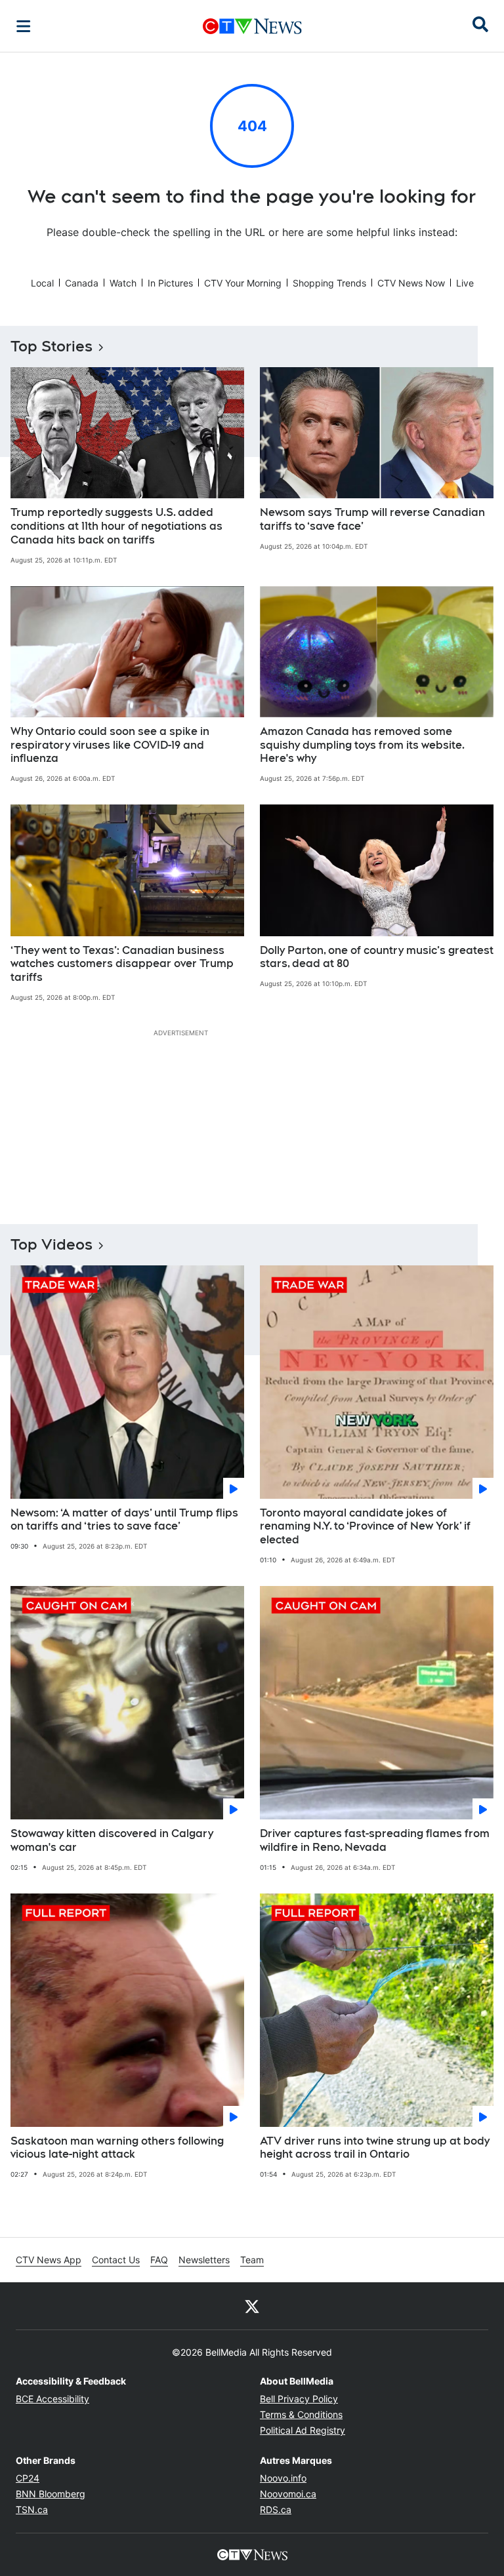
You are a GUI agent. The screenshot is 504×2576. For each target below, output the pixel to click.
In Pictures (170, 283)
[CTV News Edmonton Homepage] (252, 26)
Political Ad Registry (303, 2430)
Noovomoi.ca (288, 2494)
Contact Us (116, 2260)
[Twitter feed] (252, 2306)
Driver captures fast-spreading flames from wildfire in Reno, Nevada (375, 1840)
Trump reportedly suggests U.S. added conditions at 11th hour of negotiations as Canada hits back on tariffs (116, 526)
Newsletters (204, 2260)
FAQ (159, 2260)
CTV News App (49, 2260)
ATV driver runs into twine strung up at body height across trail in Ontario (375, 2148)
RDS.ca (276, 2509)
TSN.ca (32, 2509)
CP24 (28, 2478)
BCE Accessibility (52, 2399)
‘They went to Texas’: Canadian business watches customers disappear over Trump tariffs (122, 964)
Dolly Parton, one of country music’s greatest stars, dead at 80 (377, 957)
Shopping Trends (329, 283)
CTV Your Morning (243, 283)
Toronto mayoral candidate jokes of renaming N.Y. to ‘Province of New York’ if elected (365, 1527)
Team (252, 2260)
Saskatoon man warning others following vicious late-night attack (117, 2148)
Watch (123, 283)
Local (42, 283)
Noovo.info (283, 2478)
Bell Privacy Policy (299, 2399)
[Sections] (24, 26)
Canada (82, 283)
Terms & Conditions (301, 2414)
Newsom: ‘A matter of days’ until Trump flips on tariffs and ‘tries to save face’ (124, 1520)
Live (465, 283)
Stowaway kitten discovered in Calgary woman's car (112, 1840)
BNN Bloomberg (51, 2494)
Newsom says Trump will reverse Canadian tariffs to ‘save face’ (372, 519)
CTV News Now (411, 283)
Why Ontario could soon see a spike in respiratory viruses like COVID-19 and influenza (110, 745)
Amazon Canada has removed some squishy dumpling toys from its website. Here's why (362, 745)
